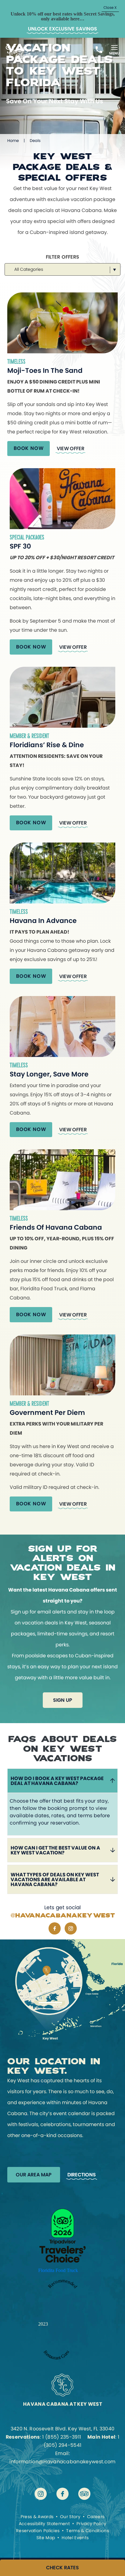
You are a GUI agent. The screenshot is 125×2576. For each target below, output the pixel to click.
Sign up (63, 1700)
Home (13, 141)
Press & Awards (37, 2517)
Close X (110, 7)
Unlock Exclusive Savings (62, 29)
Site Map (46, 2538)
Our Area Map (34, 2175)
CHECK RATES (62, 2568)
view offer (70, 449)
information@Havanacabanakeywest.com (62, 2462)
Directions (82, 2175)
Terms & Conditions (88, 2531)
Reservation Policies (38, 2531)
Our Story (70, 2517)
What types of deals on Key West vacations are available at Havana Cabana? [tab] (55, 1880)
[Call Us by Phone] (99, 50)
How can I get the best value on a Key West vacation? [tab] (55, 1850)
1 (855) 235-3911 (62, 2437)
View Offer (73, 647)
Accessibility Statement (44, 2524)
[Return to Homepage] (18, 60)
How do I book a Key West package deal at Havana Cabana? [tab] (57, 1781)
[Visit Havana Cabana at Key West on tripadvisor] (84, 2494)
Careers (96, 2517)
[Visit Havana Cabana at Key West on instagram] (71, 1928)
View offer (73, 1315)
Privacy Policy (91, 2524)
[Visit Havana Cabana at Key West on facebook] (55, 1928)
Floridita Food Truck (58, 2270)
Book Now (29, 448)
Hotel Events (75, 2538)
